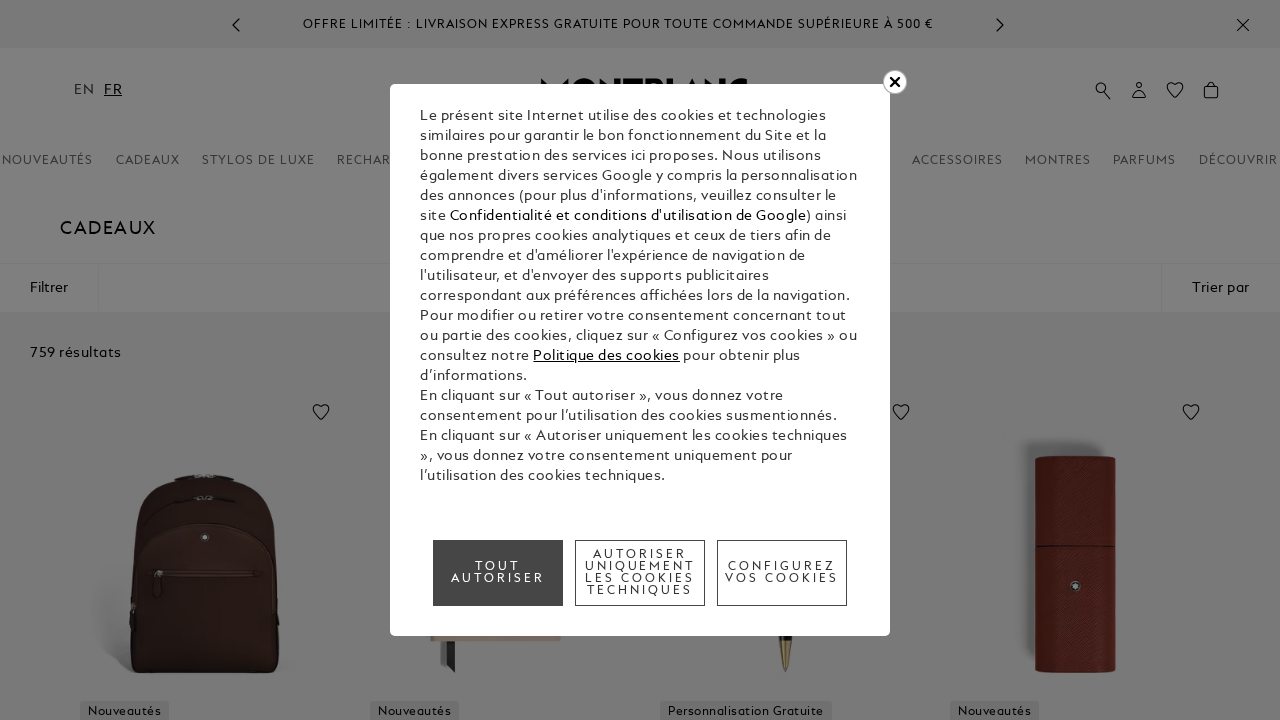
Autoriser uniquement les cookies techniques (640, 573)
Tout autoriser (498, 573)
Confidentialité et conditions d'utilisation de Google (628, 216)
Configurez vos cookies (782, 573)
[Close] (895, 82)
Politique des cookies (606, 356)
